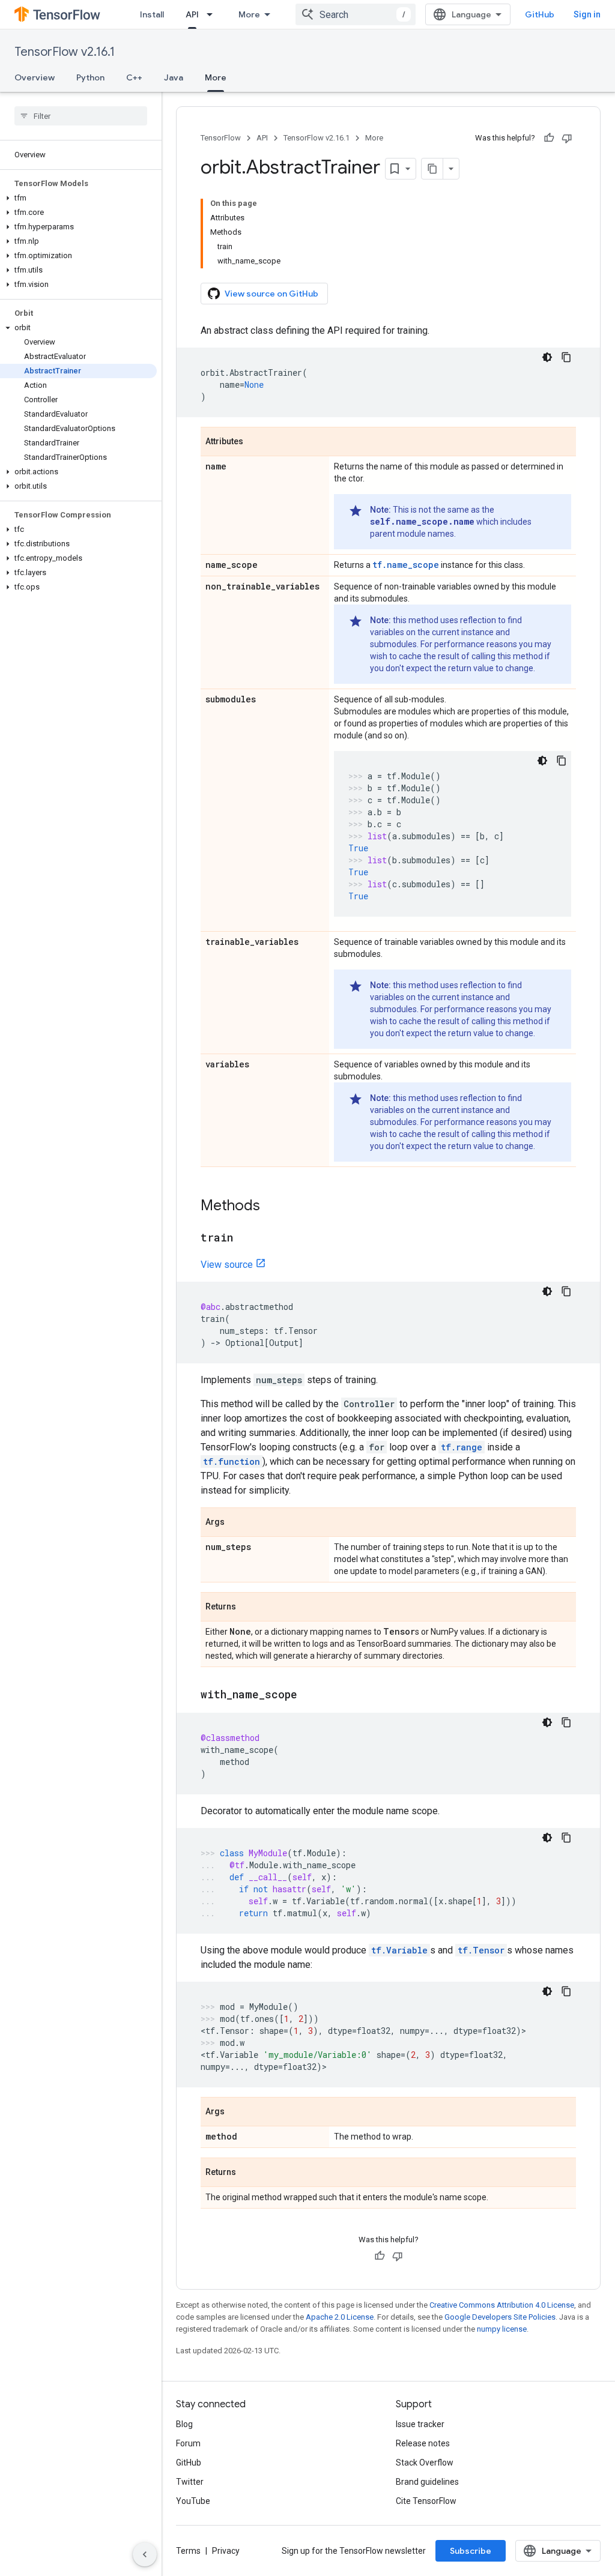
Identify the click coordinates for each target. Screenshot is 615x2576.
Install (152, 14)
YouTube (193, 2501)
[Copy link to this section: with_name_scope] (309, 1695)
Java (174, 77)
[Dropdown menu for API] (213, 14)
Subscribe (471, 2551)
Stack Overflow (425, 2463)
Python (90, 77)
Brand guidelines (427, 2482)
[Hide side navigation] (145, 2554)
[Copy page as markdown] (432, 169)
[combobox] (356, 14)
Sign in (587, 14)
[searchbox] (81, 116)
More (249, 14)
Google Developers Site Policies (500, 2317)
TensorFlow (221, 138)
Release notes (423, 2443)
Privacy (226, 2551)
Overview (35, 77)
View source (227, 1265)
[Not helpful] (567, 138)
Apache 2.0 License (340, 2317)
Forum (188, 2443)
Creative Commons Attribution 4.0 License (502, 2305)
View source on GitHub (271, 294)
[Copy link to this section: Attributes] (255, 442)
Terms (188, 2551)
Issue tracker (420, 2424)
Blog (184, 2424)
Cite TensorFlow (426, 2501)
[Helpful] (549, 138)
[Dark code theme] (547, 357)
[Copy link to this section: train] (245, 1238)
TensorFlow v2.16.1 (65, 52)
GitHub (540, 14)
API (192, 14)
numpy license (502, 2329)
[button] (78, 198)
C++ (134, 77)
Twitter (190, 2482)
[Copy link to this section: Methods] (272, 1207)
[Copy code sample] (566, 357)
